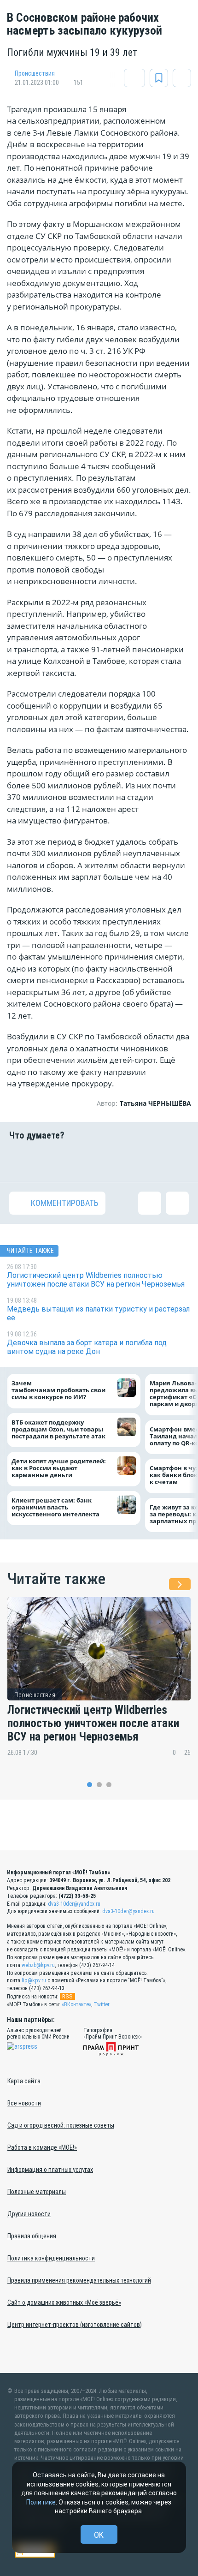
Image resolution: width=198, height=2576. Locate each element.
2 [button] (99, 1785)
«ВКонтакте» (76, 2004)
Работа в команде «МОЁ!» (42, 2147)
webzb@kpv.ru (38, 1965)
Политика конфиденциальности (51, 2258)
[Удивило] (115, 1161)
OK (99, 2535)
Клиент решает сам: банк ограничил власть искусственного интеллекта (55, 1507)
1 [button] (90, 1785)
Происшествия (35, 73)
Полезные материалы (37, 2192)
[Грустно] (146, 1161)
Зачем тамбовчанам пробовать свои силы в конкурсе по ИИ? (58, 1390)
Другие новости (29, 2214)
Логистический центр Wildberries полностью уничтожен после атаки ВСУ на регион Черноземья (93, 1723)
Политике (41, 2502)
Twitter (102, 2004)
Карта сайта (24, 2081)
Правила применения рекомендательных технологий (79, 2280)
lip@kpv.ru (34, 1980)
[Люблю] (83, 1161)
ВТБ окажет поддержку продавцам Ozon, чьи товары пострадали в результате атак (58, 1429)
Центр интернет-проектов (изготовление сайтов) (75, 2325)
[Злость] (177, 1161)
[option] (99, 1684)
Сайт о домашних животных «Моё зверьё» (64, 2302)
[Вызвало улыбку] (52, 1161)
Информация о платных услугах (50, 2170)
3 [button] (109, 1785)
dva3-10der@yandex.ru (74, 1904)
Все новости (24, 2103)
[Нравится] (21, 1161)
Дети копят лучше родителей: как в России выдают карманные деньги (59, 1469)
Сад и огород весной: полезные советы (61, 2125)
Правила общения (32, 2236)
